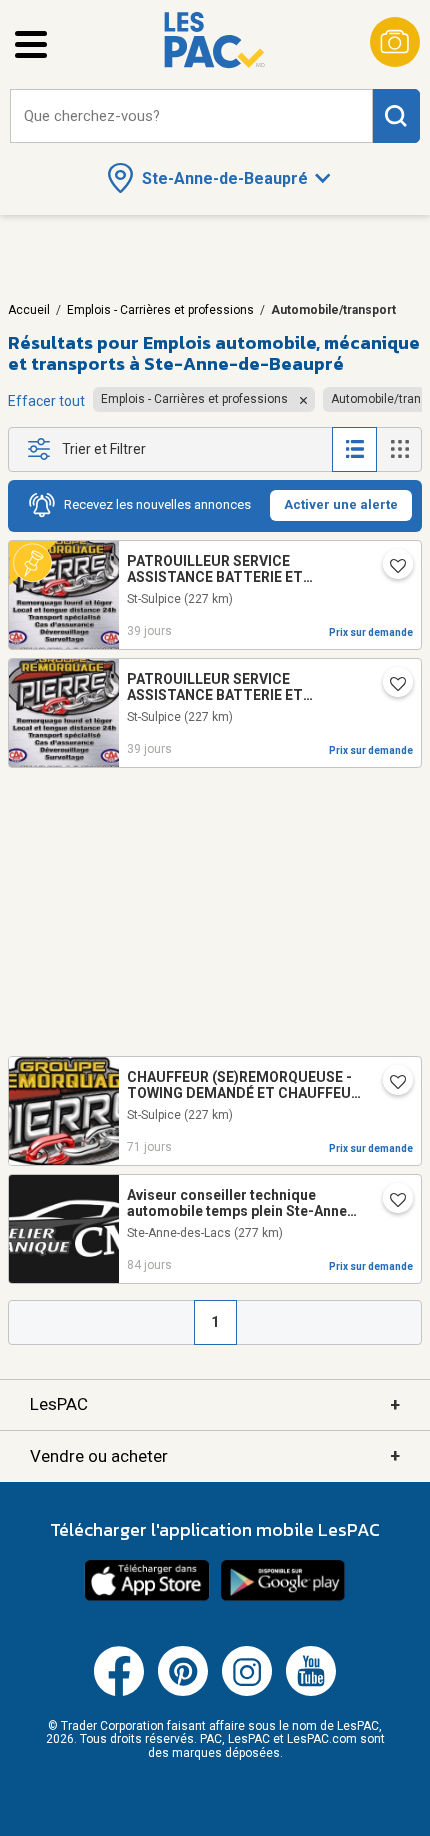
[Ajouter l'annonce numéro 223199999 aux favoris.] (390, 568)
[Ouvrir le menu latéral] (31, 44)
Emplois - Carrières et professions (160, 310)
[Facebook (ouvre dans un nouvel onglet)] (119, 1692)
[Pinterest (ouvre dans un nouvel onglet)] (183, 1692)
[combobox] (191, 116)
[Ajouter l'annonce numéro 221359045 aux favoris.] (390, 1202)
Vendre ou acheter (215, 1455)
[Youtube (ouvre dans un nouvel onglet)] (311, 1692)
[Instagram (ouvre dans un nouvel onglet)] (247, 1692)
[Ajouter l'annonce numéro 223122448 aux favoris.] (390, 1084)
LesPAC (215, 1404)
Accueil (29, 310)
